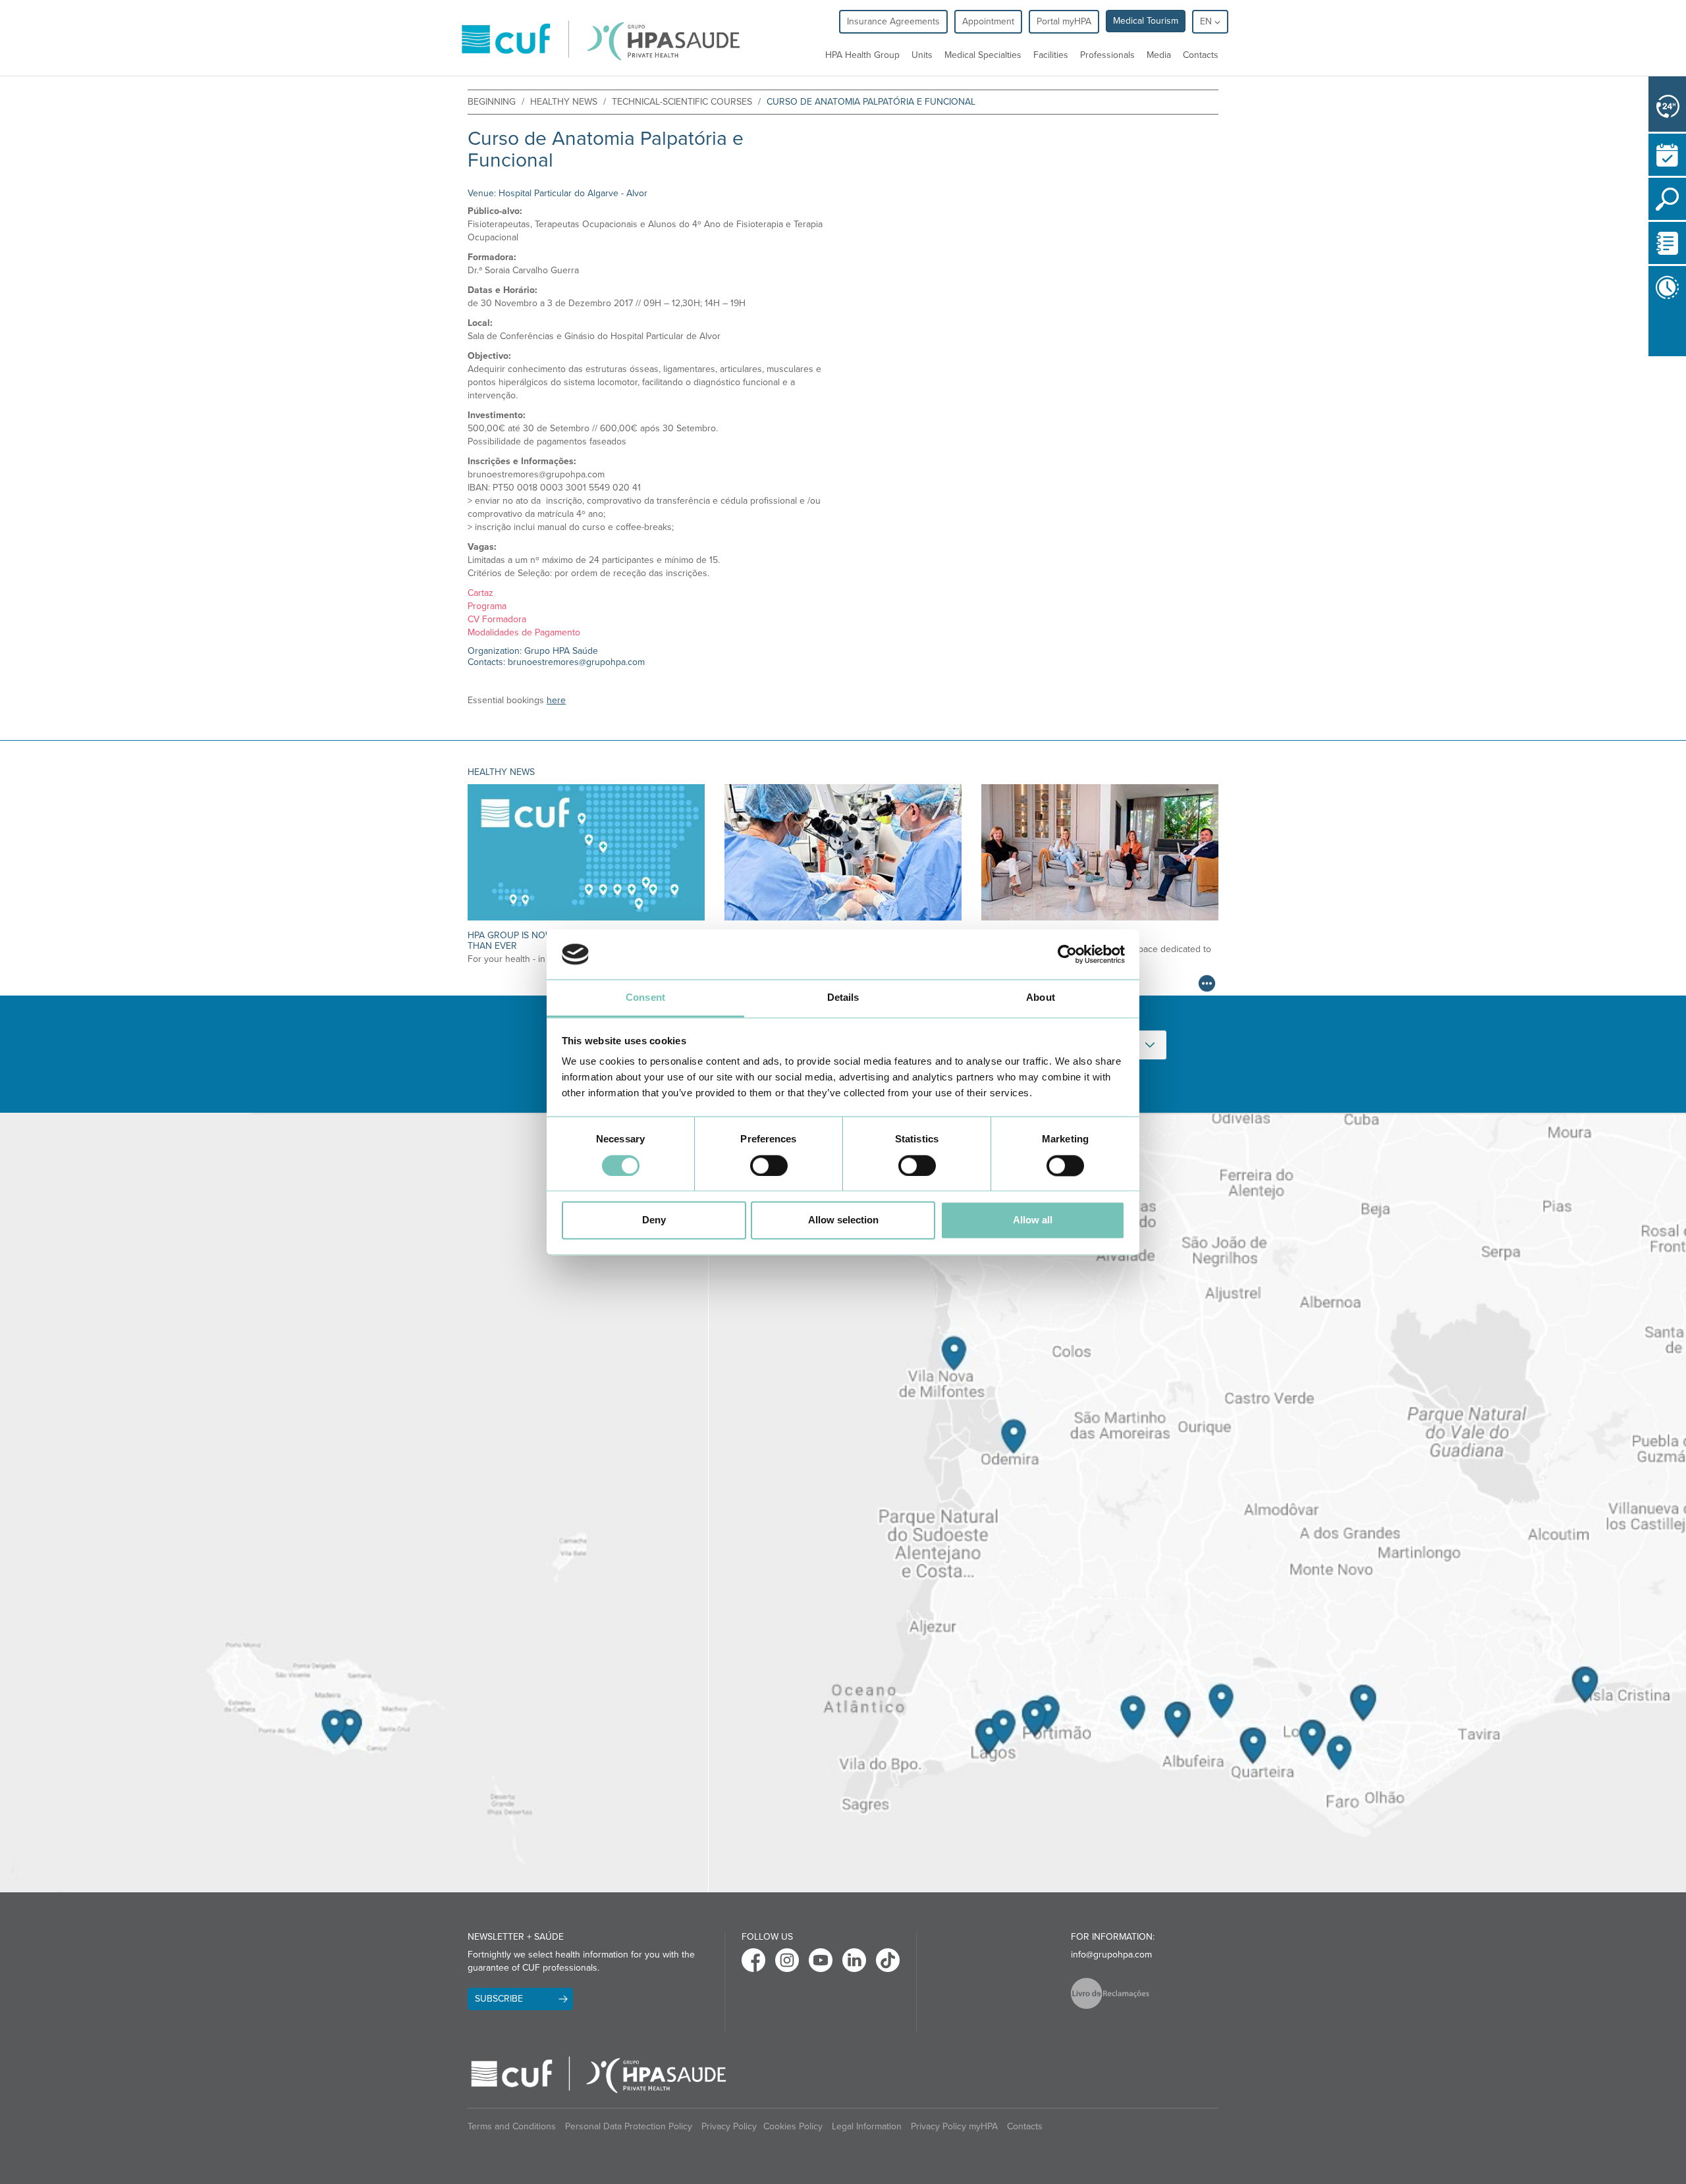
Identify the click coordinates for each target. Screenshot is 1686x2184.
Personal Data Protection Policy (629, 2126)
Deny (654, 1220)
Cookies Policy (793, 2126)
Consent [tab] (645, 998)
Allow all (1033, 1220)
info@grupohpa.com (1111, 1955)
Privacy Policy (729, 2126)
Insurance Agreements (893, 21)
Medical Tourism (1146, 21)
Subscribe (499, 1999)
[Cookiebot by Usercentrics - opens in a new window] (1067, 954)
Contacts (1201, 55)
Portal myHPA (1064, 21)
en (1207, 21)
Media (1159, 55)
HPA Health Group (862, 55)
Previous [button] (1652, 333)
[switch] (769, 1165)
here (556, 700)
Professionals (1107, 55)
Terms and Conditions (512, 2126)
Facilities (1051, 55)
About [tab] (1041, 998)
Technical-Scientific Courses (682, 102)
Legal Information (867, 2126)
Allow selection (843, 1220)
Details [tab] (843, 998)
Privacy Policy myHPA (954, 2126)
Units (922, 55)
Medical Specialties (983, 55)
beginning (492, 102)
